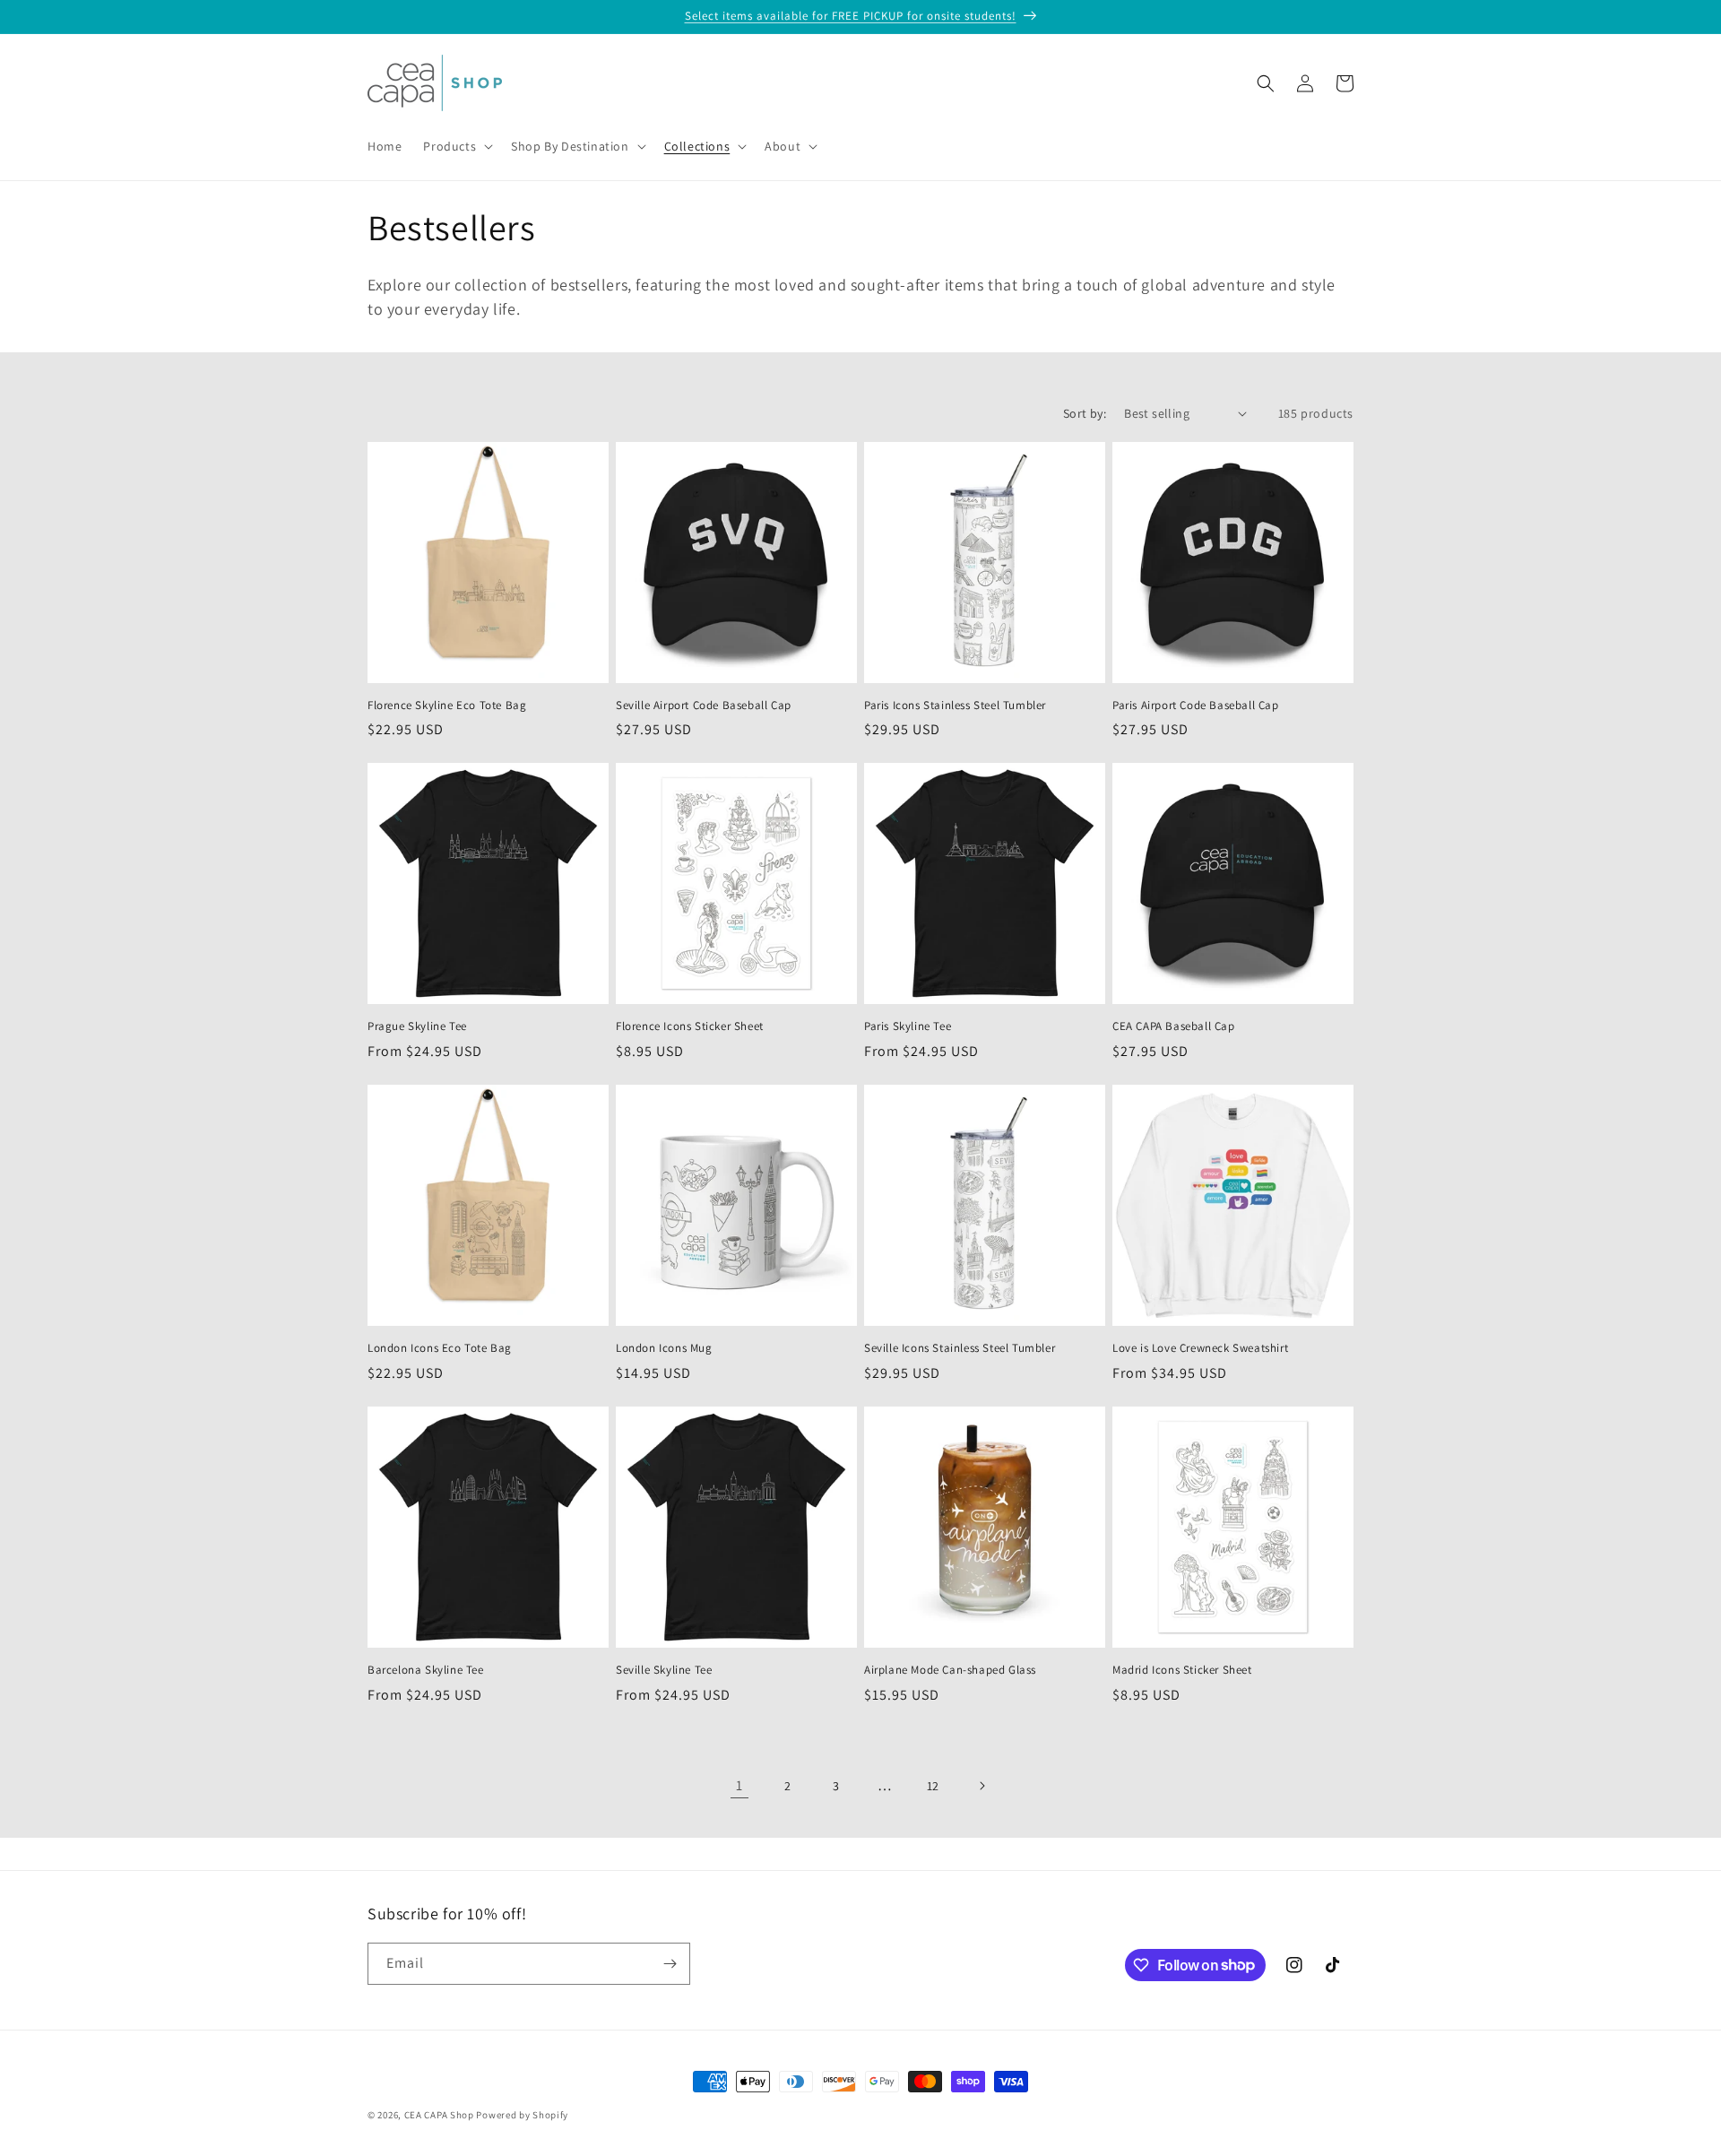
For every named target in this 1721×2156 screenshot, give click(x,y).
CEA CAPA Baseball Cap (1174, 1026)
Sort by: (1085, 413)
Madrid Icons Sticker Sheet (1182, 1670)
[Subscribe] (670, 1964)
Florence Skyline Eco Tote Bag (447, 706)
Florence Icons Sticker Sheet (690, 1026)
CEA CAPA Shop (439, 2115)
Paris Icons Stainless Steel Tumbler (955, 706)
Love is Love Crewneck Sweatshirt (1200, 1348)
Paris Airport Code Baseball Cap (1196, 706)
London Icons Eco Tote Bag (440, 1348)
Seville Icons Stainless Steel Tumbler (960, 1348)
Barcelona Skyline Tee (426, 1670)
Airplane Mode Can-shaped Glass (950, 1670)
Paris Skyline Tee (908, 1026)
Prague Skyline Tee (417, 1026)
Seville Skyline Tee (664, 1670)
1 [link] (739, 1785)
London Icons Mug (664, 1348)
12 (933, 1786)
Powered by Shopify (522, 2115)
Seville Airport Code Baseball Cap (704, 706)
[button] (456, 146)
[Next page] (982, 1786)
